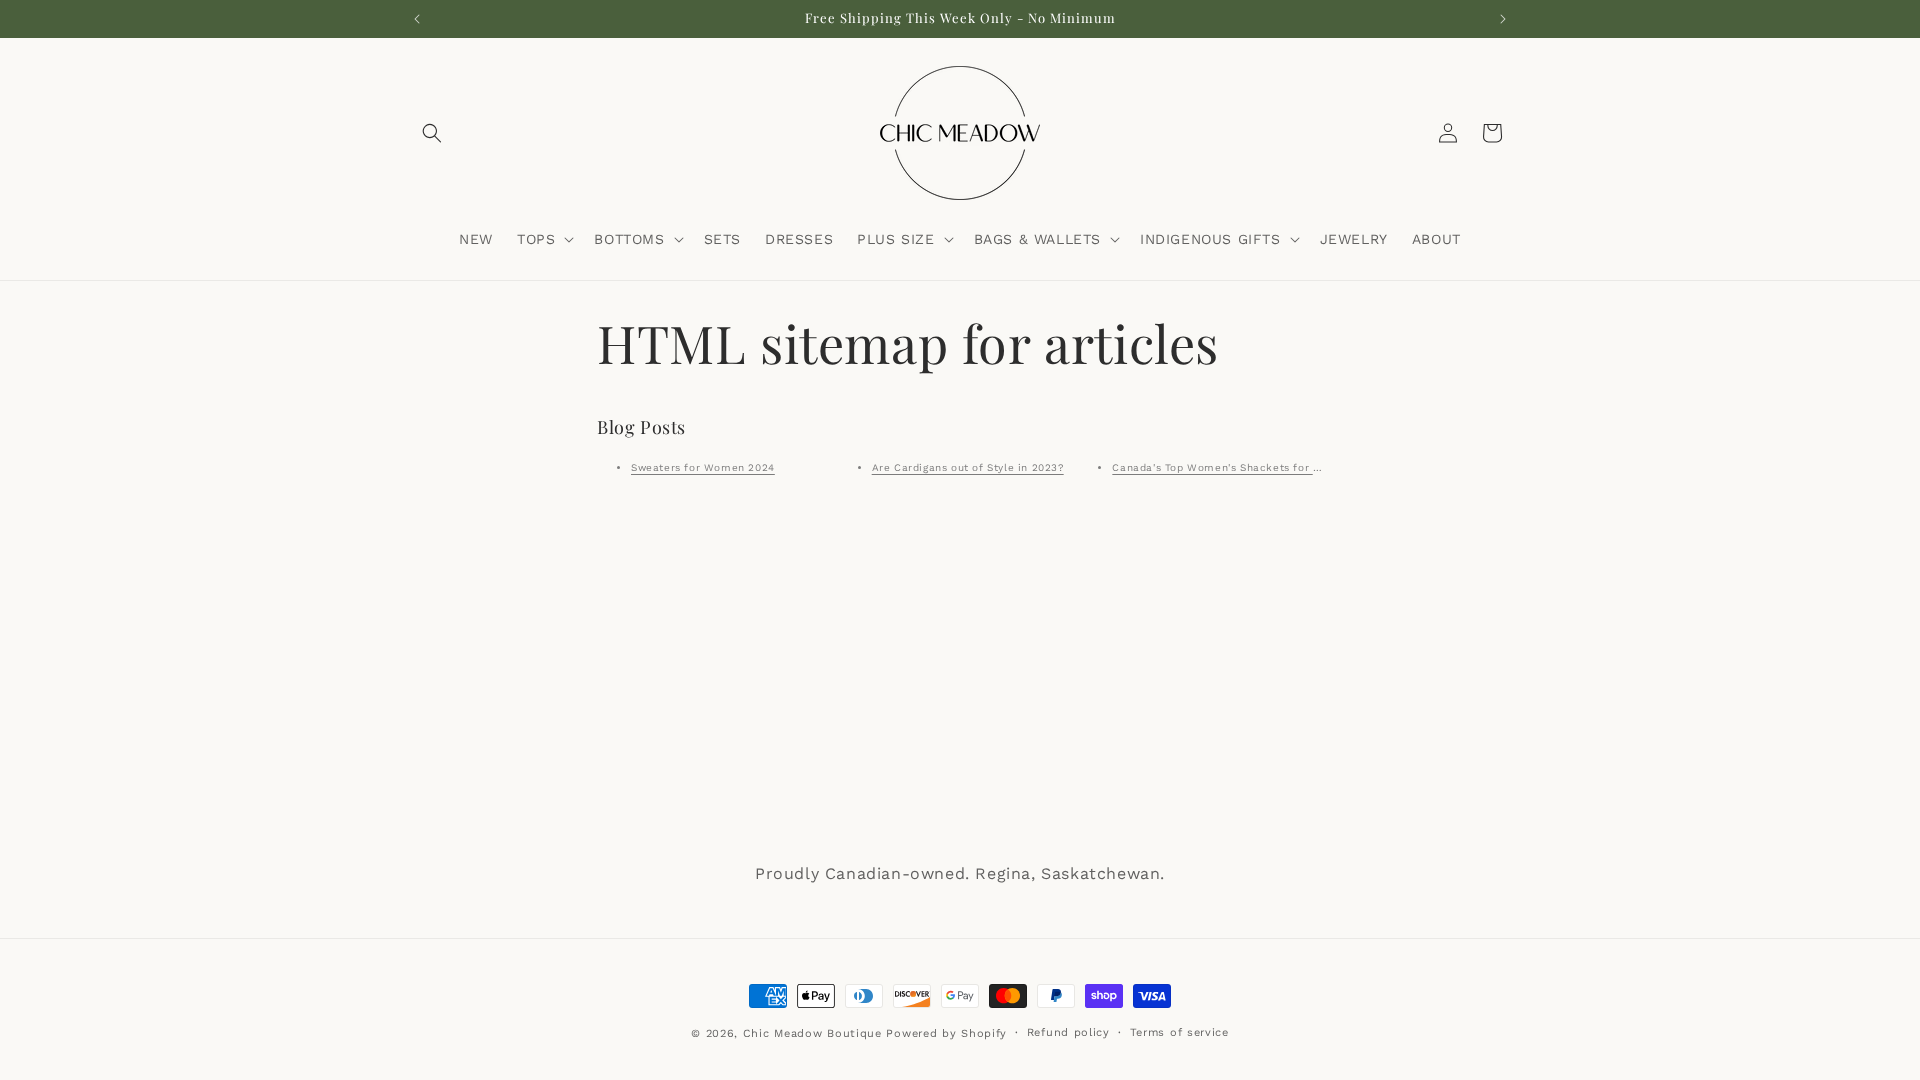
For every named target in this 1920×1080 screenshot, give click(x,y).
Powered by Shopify (946, 1033)
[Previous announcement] (417, 19)
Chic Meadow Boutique (815, 1033)
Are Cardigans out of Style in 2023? (968, 467)
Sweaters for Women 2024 (703, 467)
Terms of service (1179, 1032)
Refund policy (1068, 1032)
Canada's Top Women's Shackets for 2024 (1225, 467)
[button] (432, 133)
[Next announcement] (1503, 19)
